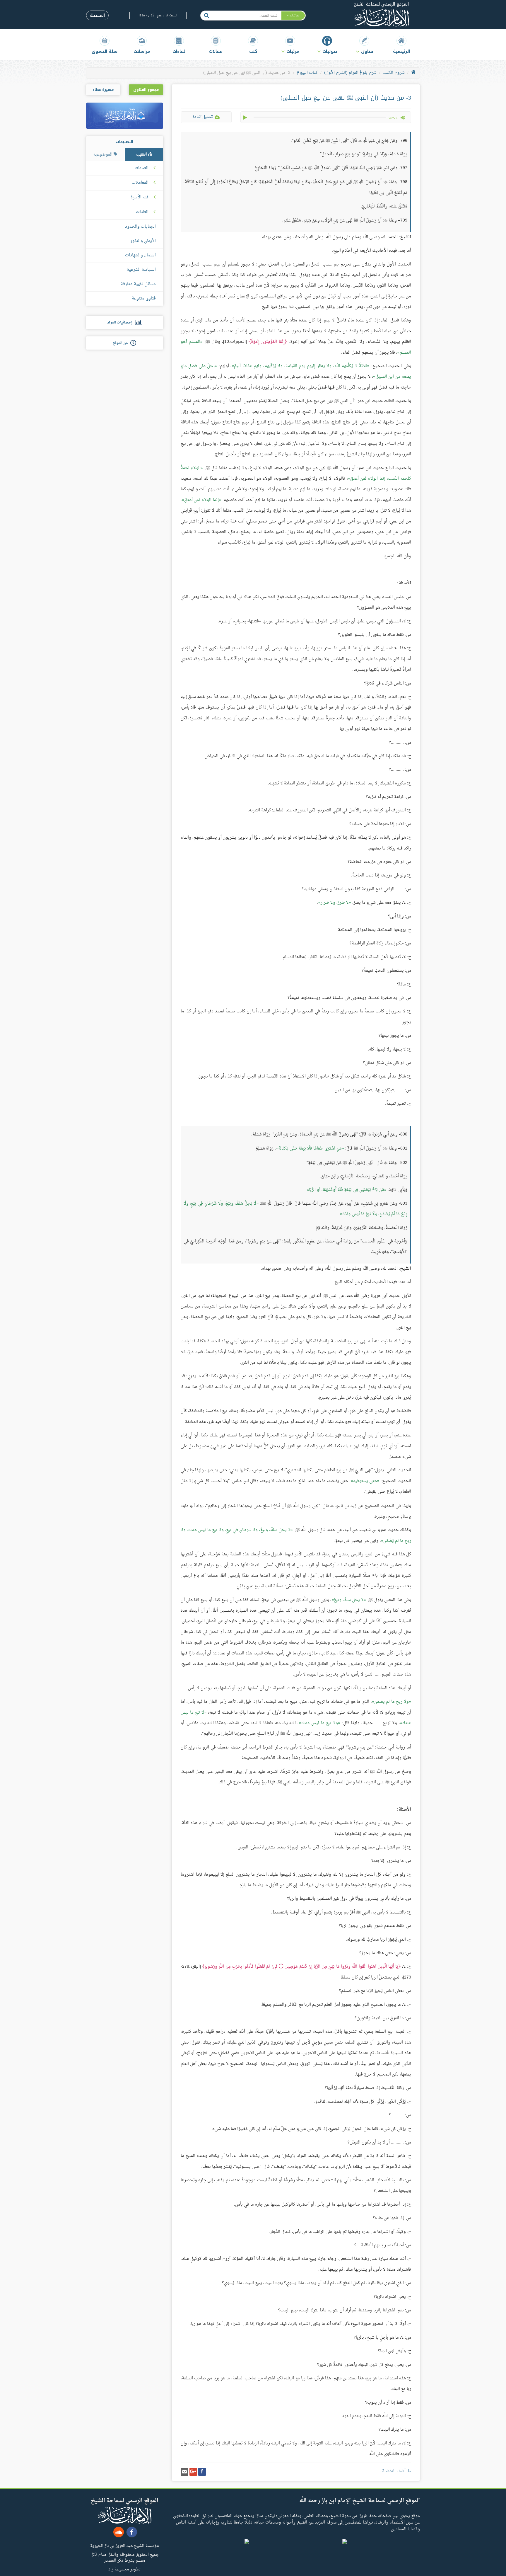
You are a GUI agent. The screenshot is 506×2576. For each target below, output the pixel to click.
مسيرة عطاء (103, 90)
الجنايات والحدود (140, 227)
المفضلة (97, 15)
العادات (142, 212)
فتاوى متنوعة (144, 298)
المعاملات (140, 183)
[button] (364, 45)
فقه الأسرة (140, 198)
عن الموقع (122, 343)
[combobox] (247, 16)
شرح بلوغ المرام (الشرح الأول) (350, 73)
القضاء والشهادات (140, 255)
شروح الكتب (394, 73)
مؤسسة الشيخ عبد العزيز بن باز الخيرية (125, 2546)
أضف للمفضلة (394, 2471)
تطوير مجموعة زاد (124, 2569)
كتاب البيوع (307, 73)
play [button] (246, 118)
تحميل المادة (203, 117)
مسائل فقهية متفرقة (138, 284)
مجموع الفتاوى (146, 90)
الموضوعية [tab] (103, 155)
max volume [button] (403, 118)
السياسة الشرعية (141, 270)
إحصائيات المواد (121, 323)
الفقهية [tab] (142, 155)
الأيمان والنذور (143, 241)
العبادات (141, 168)
